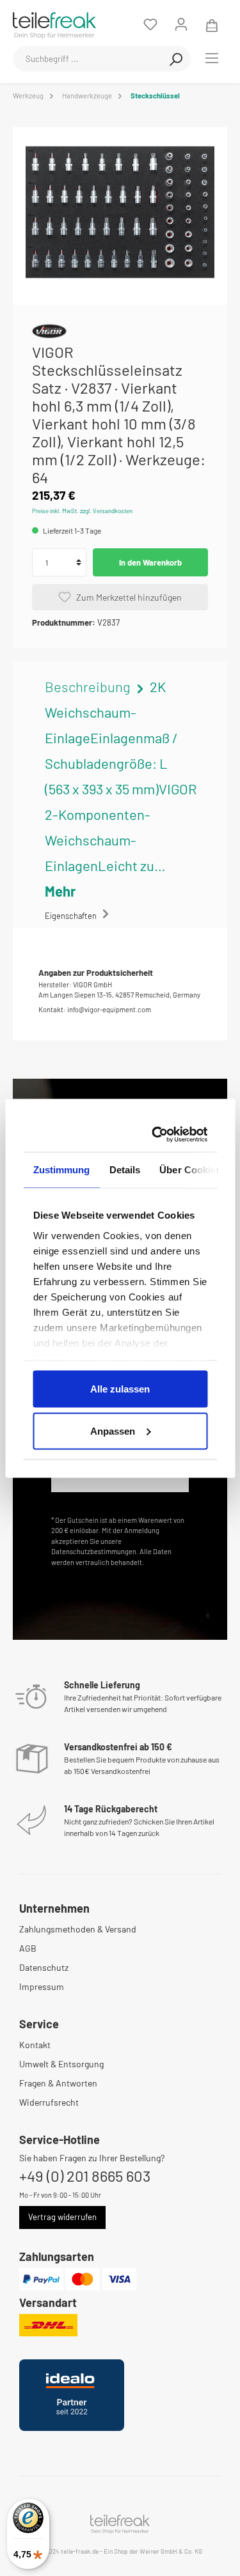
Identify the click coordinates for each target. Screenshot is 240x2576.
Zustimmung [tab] (61, 1170)
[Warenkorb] (212, 24)
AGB (28, 1948)
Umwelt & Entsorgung (61, 2064)
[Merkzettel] (150, 24)
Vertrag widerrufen (62, 2217)
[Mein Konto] (181, 24)
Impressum (42, 1986)
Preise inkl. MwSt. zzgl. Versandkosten (82, 511)
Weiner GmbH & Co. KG (171, 2551)
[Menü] (212, 58)
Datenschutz (44, 1967)
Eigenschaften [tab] (72, 916)
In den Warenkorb (150, 562)
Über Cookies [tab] (190, 1170)
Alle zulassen (120, 1389)
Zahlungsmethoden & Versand (78, 1929)
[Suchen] (176, 59)
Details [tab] (124, 1170)
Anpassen (113, 1431)
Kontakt (35, 2045)
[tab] (121, 789)
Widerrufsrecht (49, 2102)
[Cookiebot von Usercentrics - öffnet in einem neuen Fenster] (158, 1134)
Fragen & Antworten (58, 2083)
